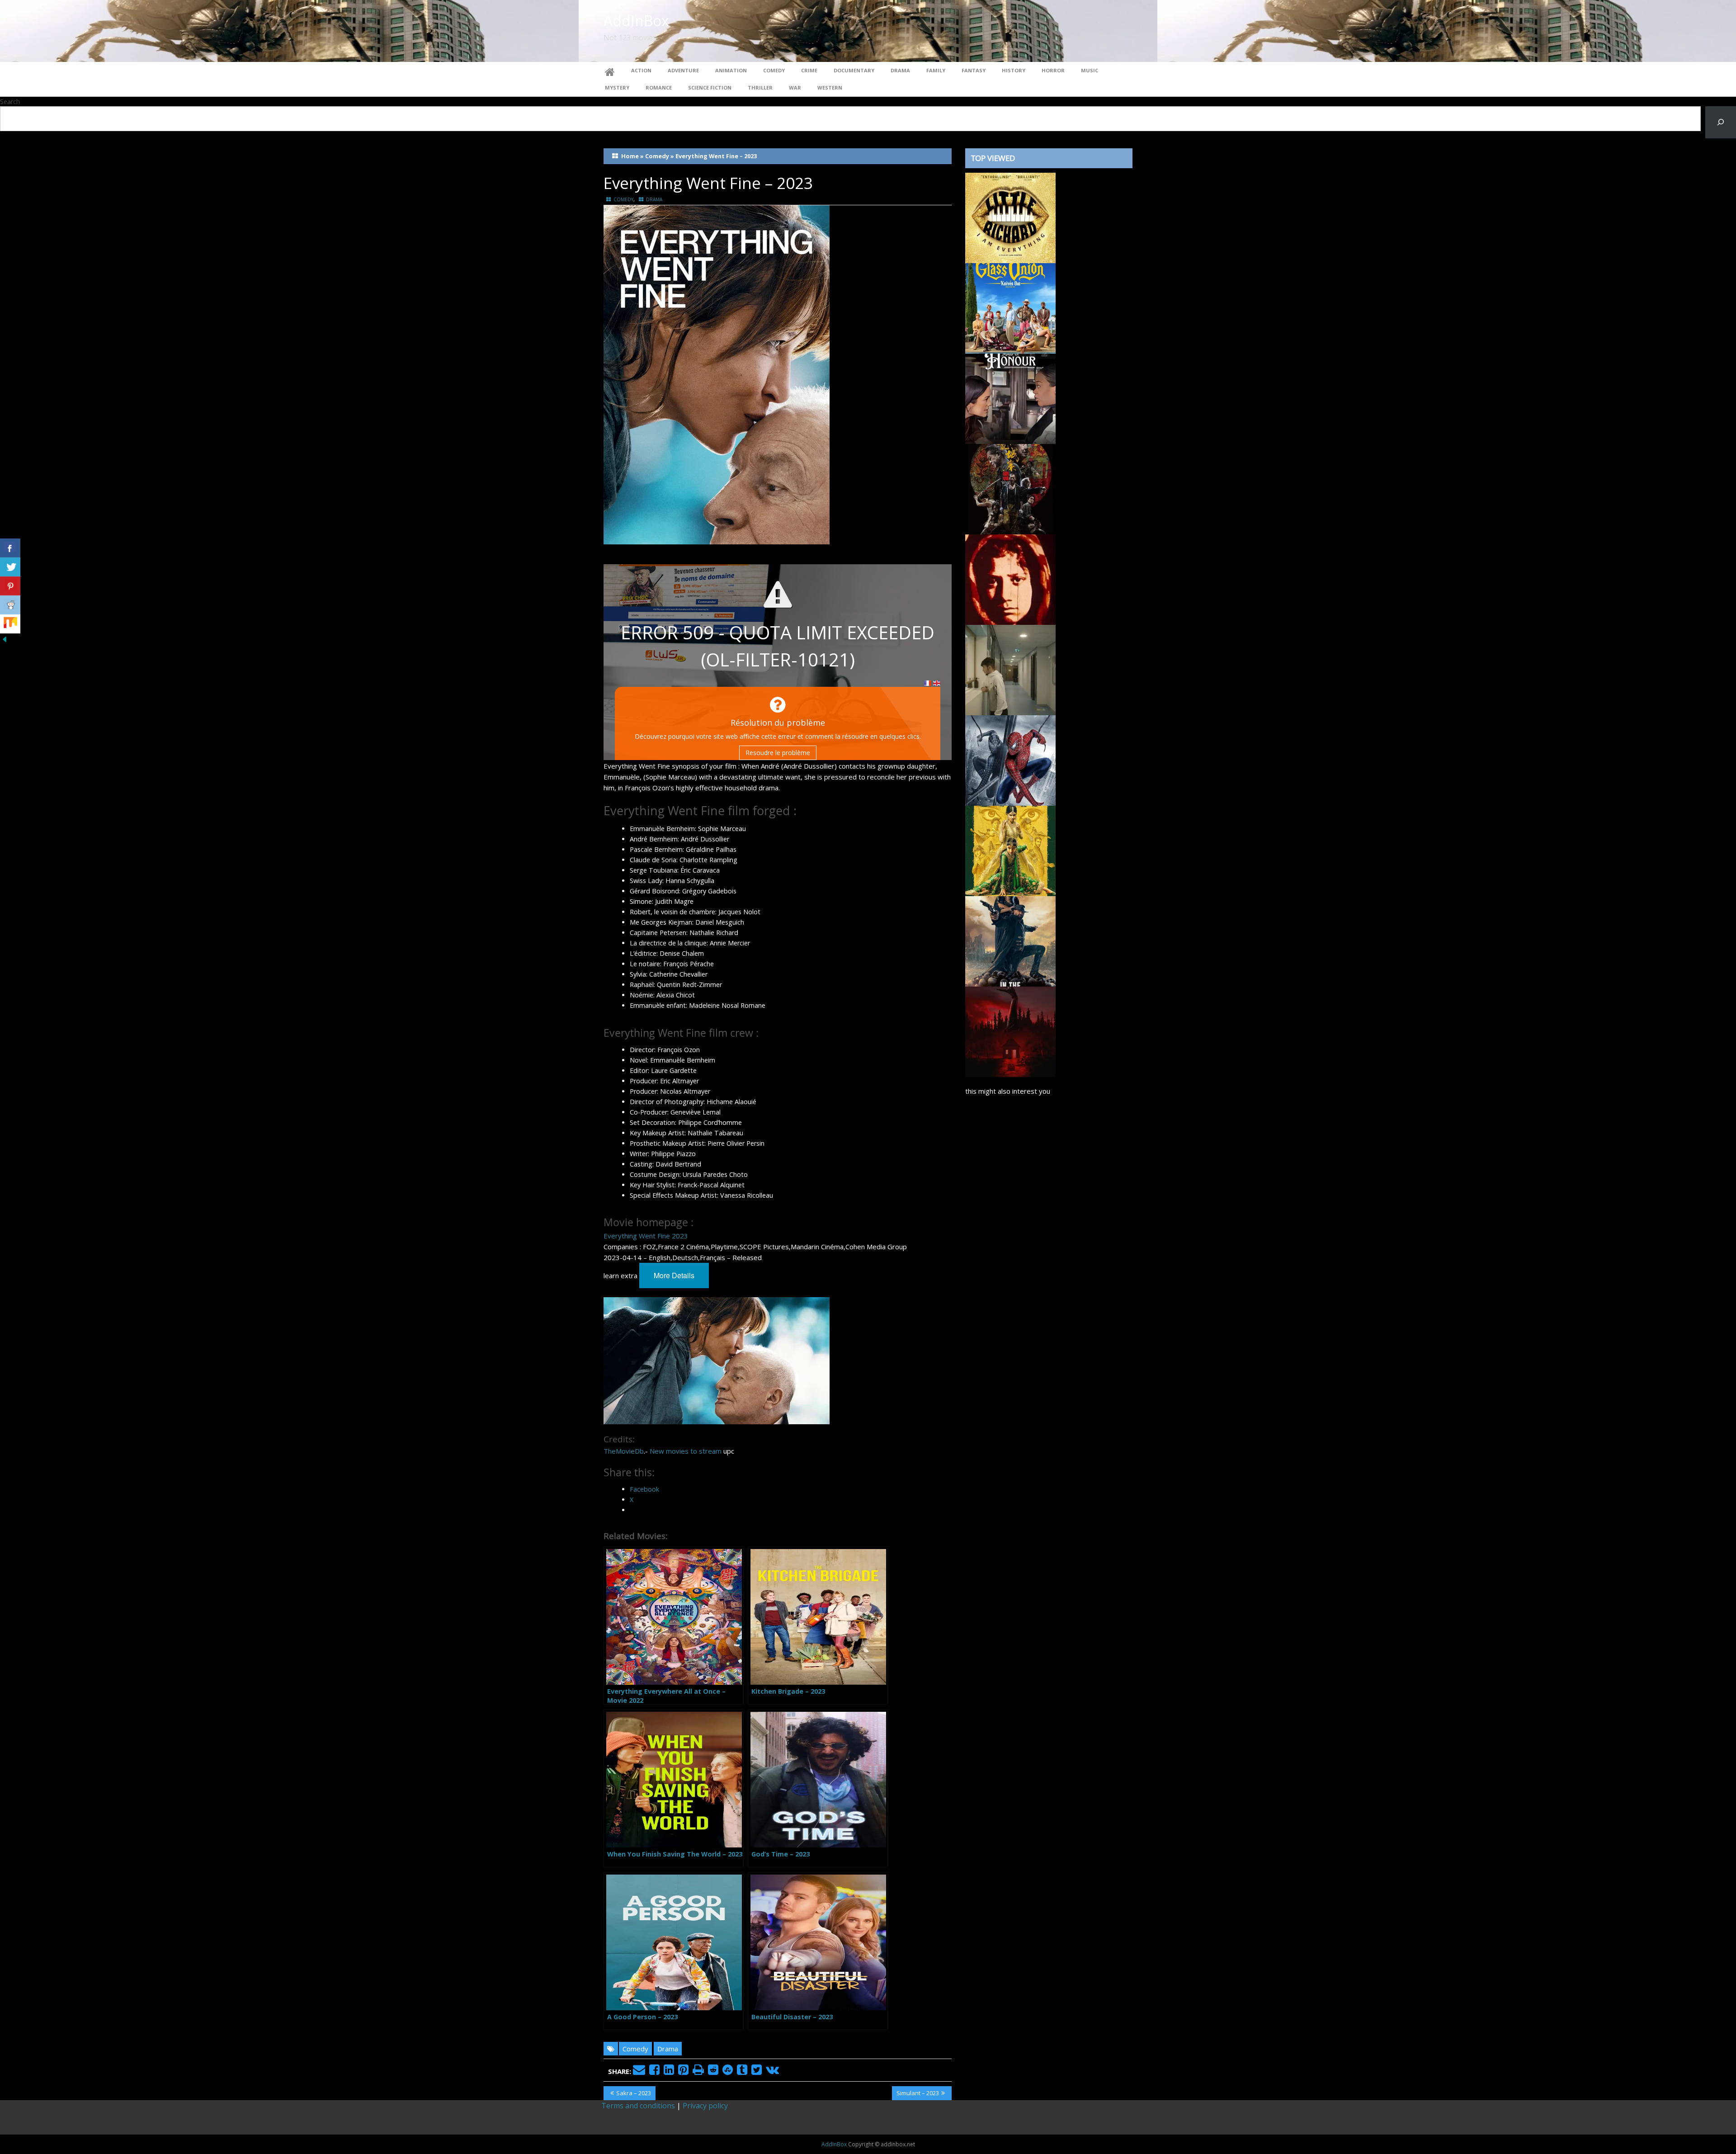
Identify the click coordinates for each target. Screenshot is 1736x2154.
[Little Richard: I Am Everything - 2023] (1010, 217)
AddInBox (636, 21)
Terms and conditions (638, 2106)
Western (830, 87)
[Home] (610, 71)
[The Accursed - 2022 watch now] (1010, 1031)
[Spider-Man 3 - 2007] (1010, 760)
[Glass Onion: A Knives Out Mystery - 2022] (1010, 307)
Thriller (760, 87)
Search (10, 102)
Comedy (774, 70)
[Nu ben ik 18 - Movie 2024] (1010, 669)
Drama (900, 70)
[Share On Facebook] (10, 548)
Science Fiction (710, 87)
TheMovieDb (624, 1451)
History (1014, 70)
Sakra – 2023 (633, 2094)
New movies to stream (686, 1451)
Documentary (854, 70)
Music (1090, 70)
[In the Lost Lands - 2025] (1010, 940)
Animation (731, 70)
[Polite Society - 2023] (1010, 850)
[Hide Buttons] (5, 638)
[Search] (1721, 122)
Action (641, 70)
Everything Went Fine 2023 (646, 1236)
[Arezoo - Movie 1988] (1010, 579)
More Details (674, 1275)
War (795, 87)
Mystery (617, 87)
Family (936, 70)
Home (630, 156)
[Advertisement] (1049, 1480)
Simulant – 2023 (918, 2094)
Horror (1053, 70)
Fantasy (974, 70)
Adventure (683, 70)
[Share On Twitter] (10, 567)
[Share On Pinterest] (10, 586)
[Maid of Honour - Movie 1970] (1010, 398)
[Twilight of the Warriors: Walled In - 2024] (1010, 488)
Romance (659, 87)
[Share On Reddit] (10, 605)
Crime (809, 70)
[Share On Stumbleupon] (10, 624)
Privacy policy (705, 2106)
